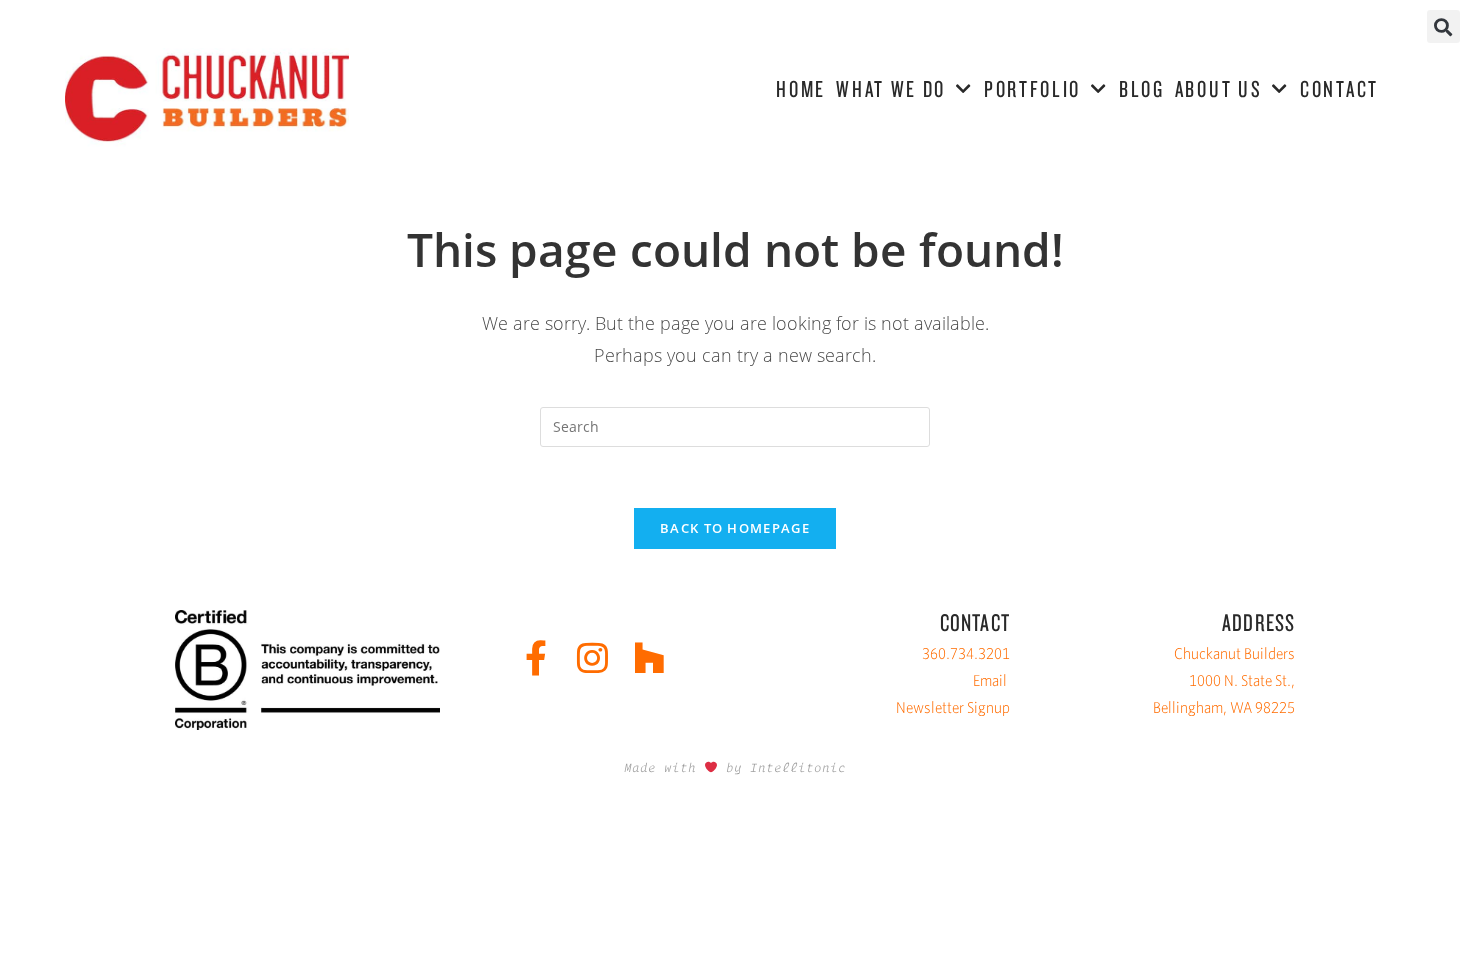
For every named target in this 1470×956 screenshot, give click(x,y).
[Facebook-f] (535, 657)
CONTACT (1339, 88)
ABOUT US (1219, 88)
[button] (1443, 26)
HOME (801, 88)
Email (990, 680)
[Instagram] (592, 657)
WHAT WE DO (891, 88)
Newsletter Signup (953, 707)
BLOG (1142, 88)
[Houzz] (649, 657)
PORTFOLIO (1032, 88)
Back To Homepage (735, 528)
